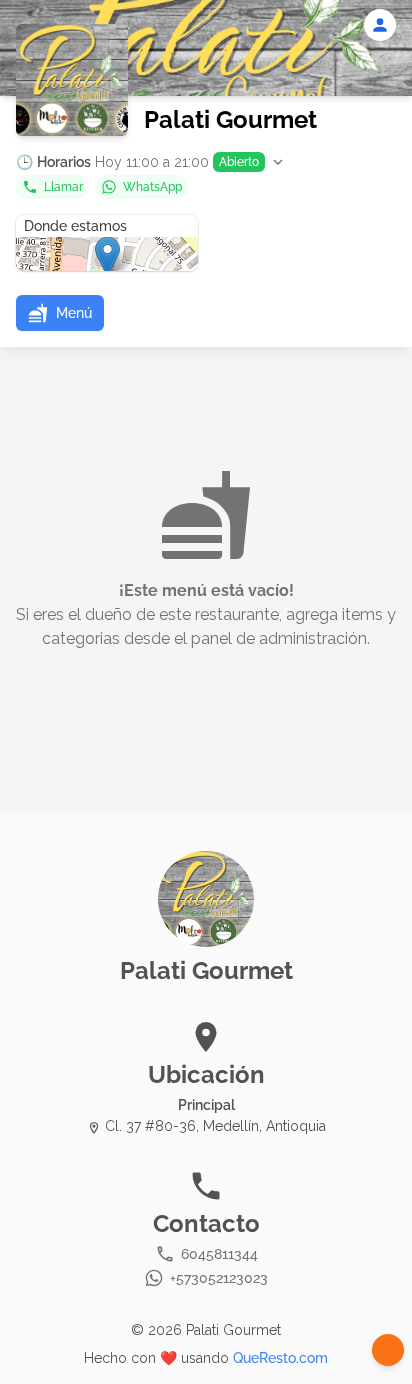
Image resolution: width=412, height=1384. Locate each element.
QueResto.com (280, 1358)
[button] (151, 162)
